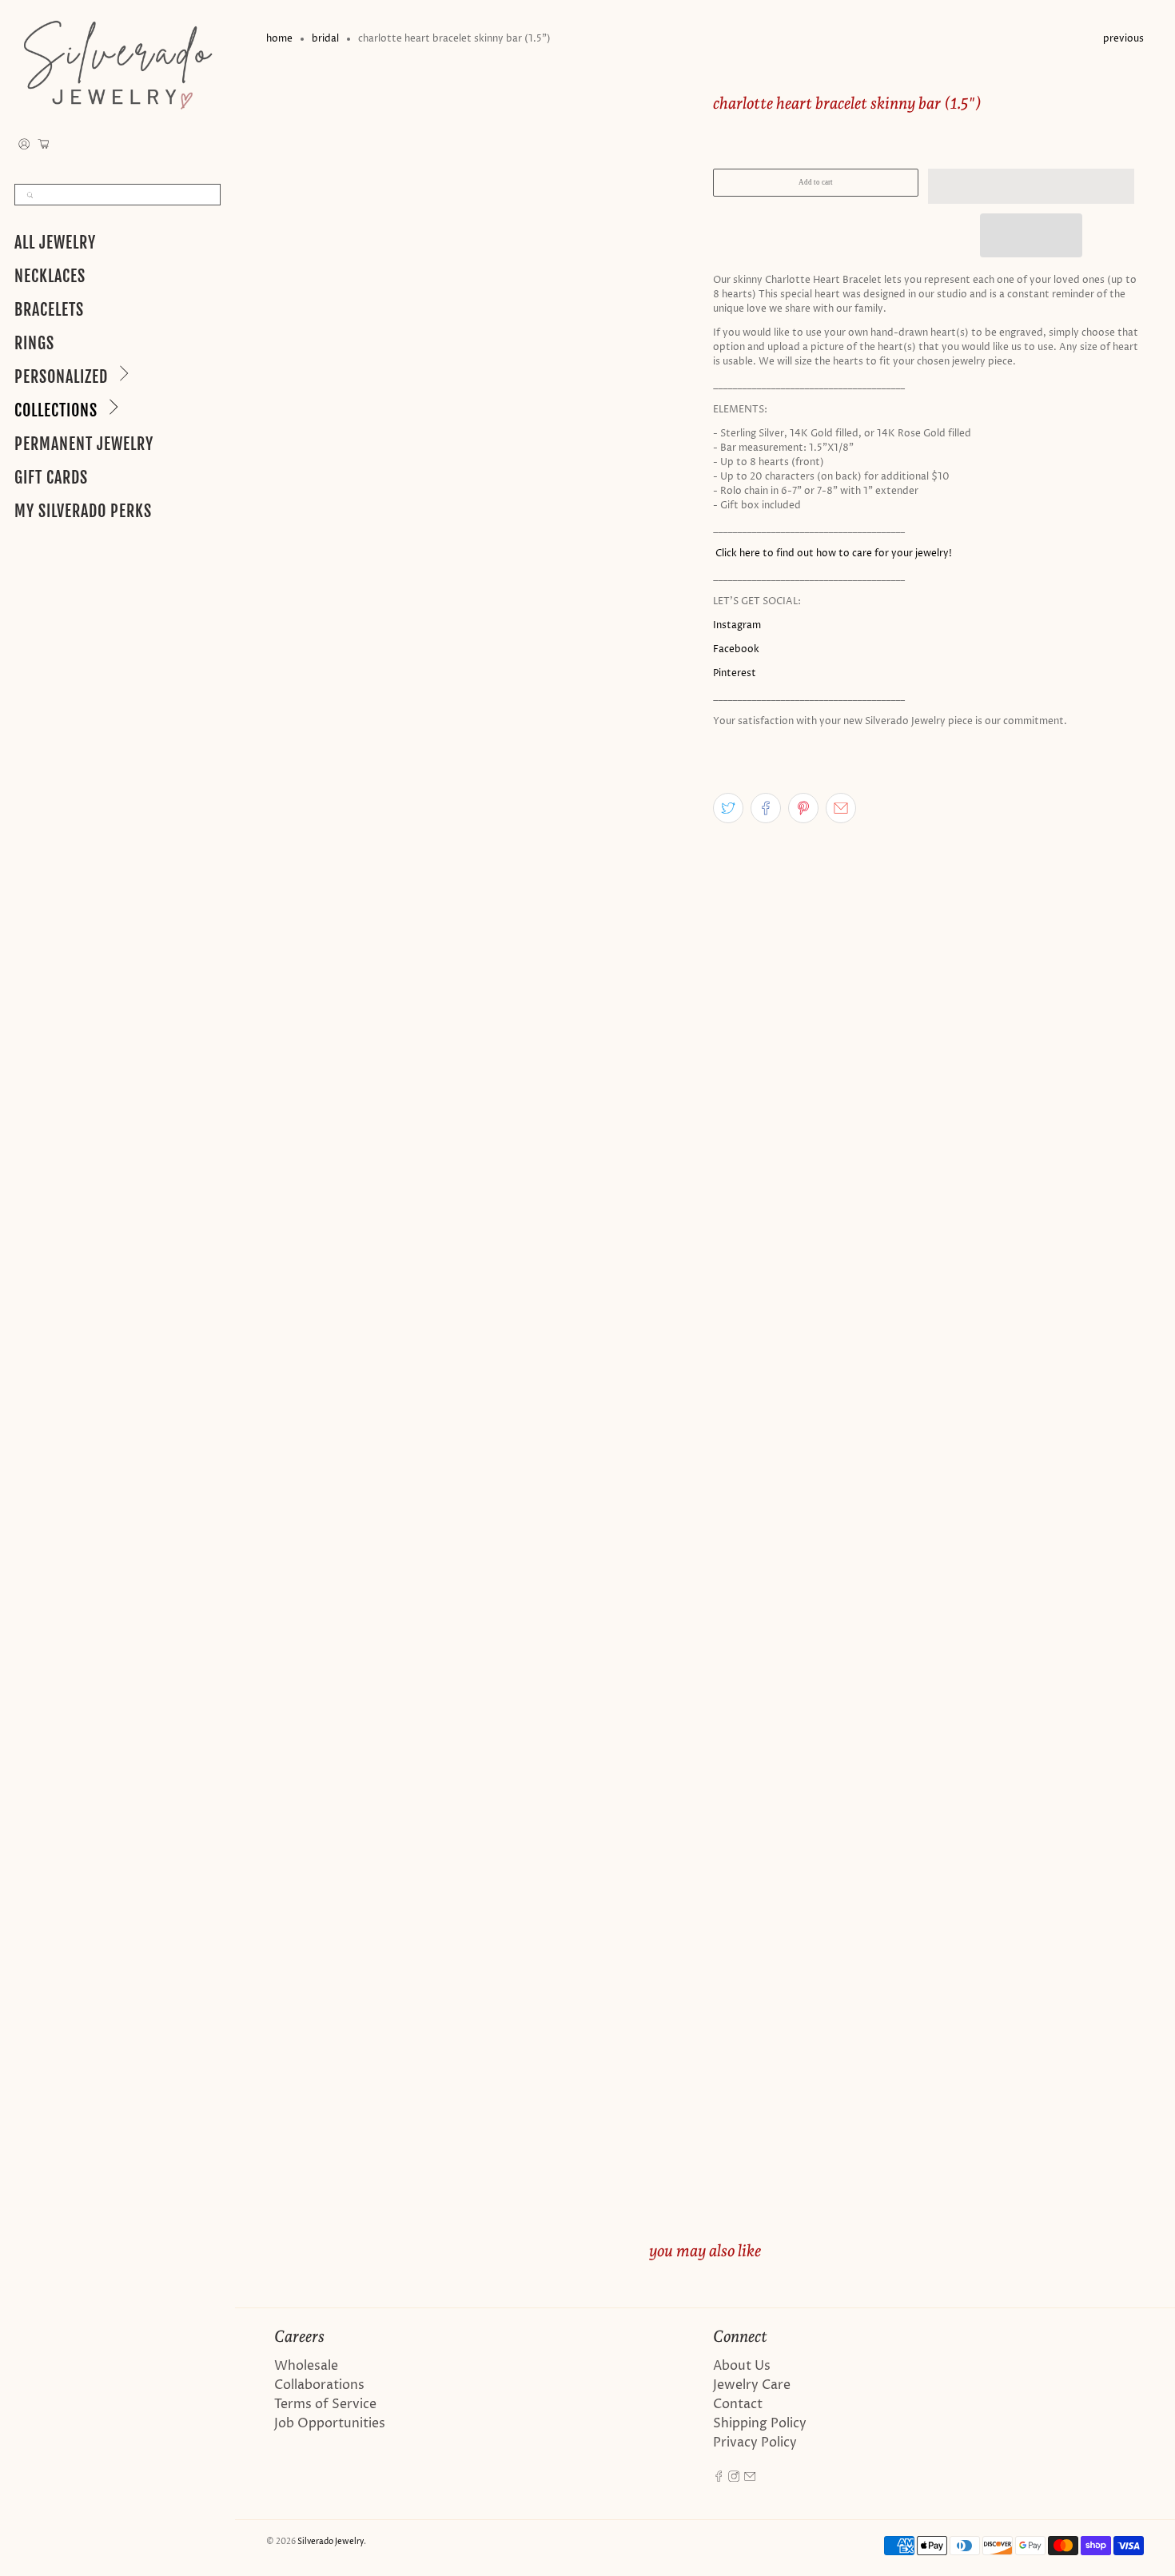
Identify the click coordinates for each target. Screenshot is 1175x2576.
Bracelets (49, 310)
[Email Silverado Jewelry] (750, 2478)
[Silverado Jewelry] (117, 64)
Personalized (61, 377)
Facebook (736, 649)
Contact (738, 2404)
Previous (1123, 39)
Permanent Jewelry (84, 444)
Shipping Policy (760, 2423)
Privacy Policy (755, 2443)
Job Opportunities (330, 2423)
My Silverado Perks (83, 511)
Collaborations (319, 2385)
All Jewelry (55, 243)
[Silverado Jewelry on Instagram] (734, 2478)
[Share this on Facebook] (766, 808)
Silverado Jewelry (331, 2542)
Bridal (325, 39)
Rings (34, 343)
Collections (56, 410)
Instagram (737, 625)
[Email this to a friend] (841, 808)
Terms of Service (325, 2404)
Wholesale (306, 2366)
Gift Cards (51, 478)
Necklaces (50, 276)
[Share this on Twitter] (728, 808)
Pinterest (735, 673)
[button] (1031, 186)
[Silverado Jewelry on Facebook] (719, 2478)
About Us (742, 2366)
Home (279, 39)
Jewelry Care (752, 2385)
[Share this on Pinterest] (803, 808)
